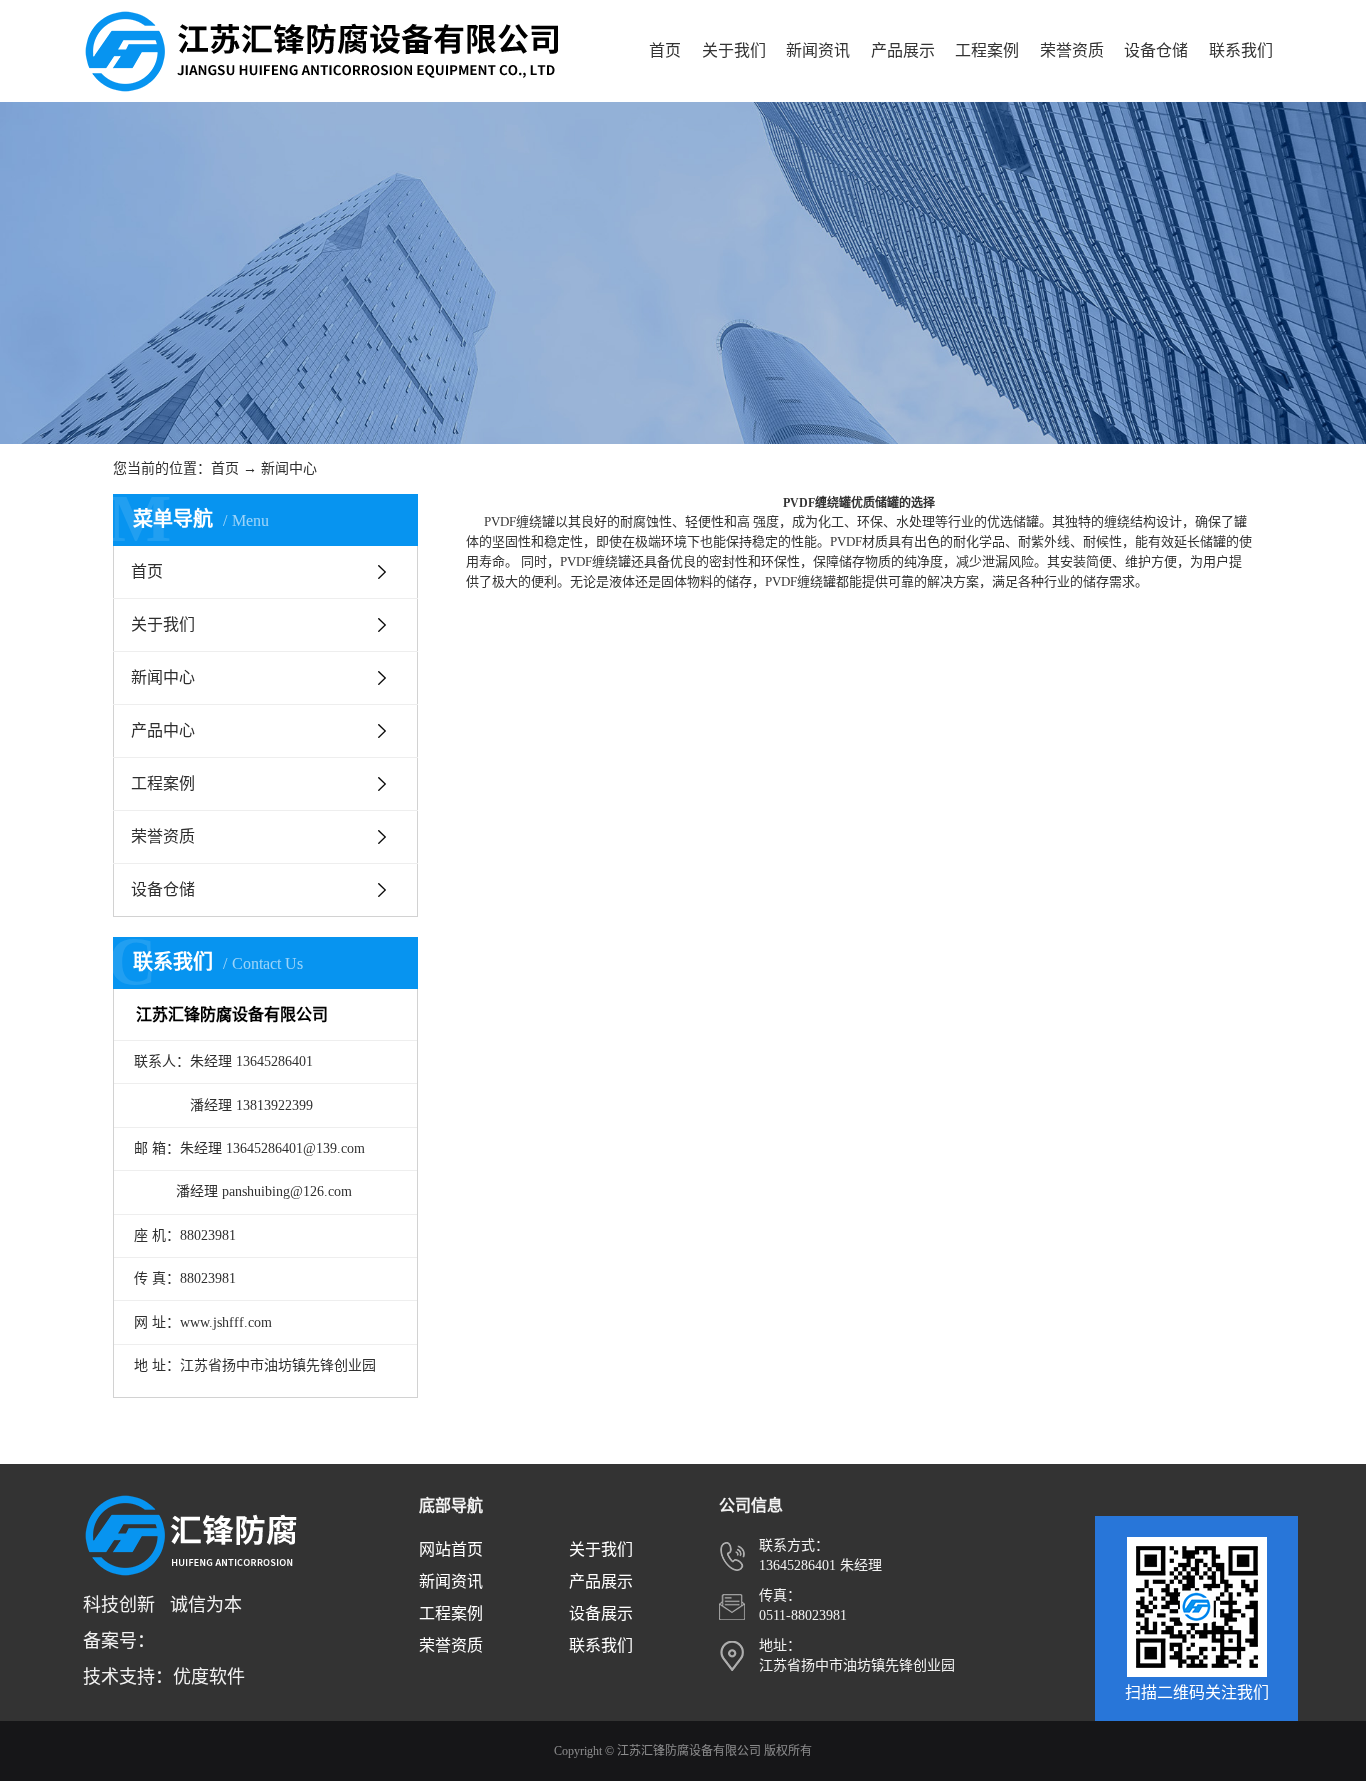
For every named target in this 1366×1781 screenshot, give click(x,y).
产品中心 (163, 730)
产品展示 (903, 50)
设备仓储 (1156, 50)
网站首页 (451, 1549)
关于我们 (734, 50)
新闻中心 (289, 468)
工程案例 (987, 50)
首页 (665, 50)
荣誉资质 (1072, 50)
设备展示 (601, 1613)
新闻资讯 (818, 50)
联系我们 (1241, 50)
